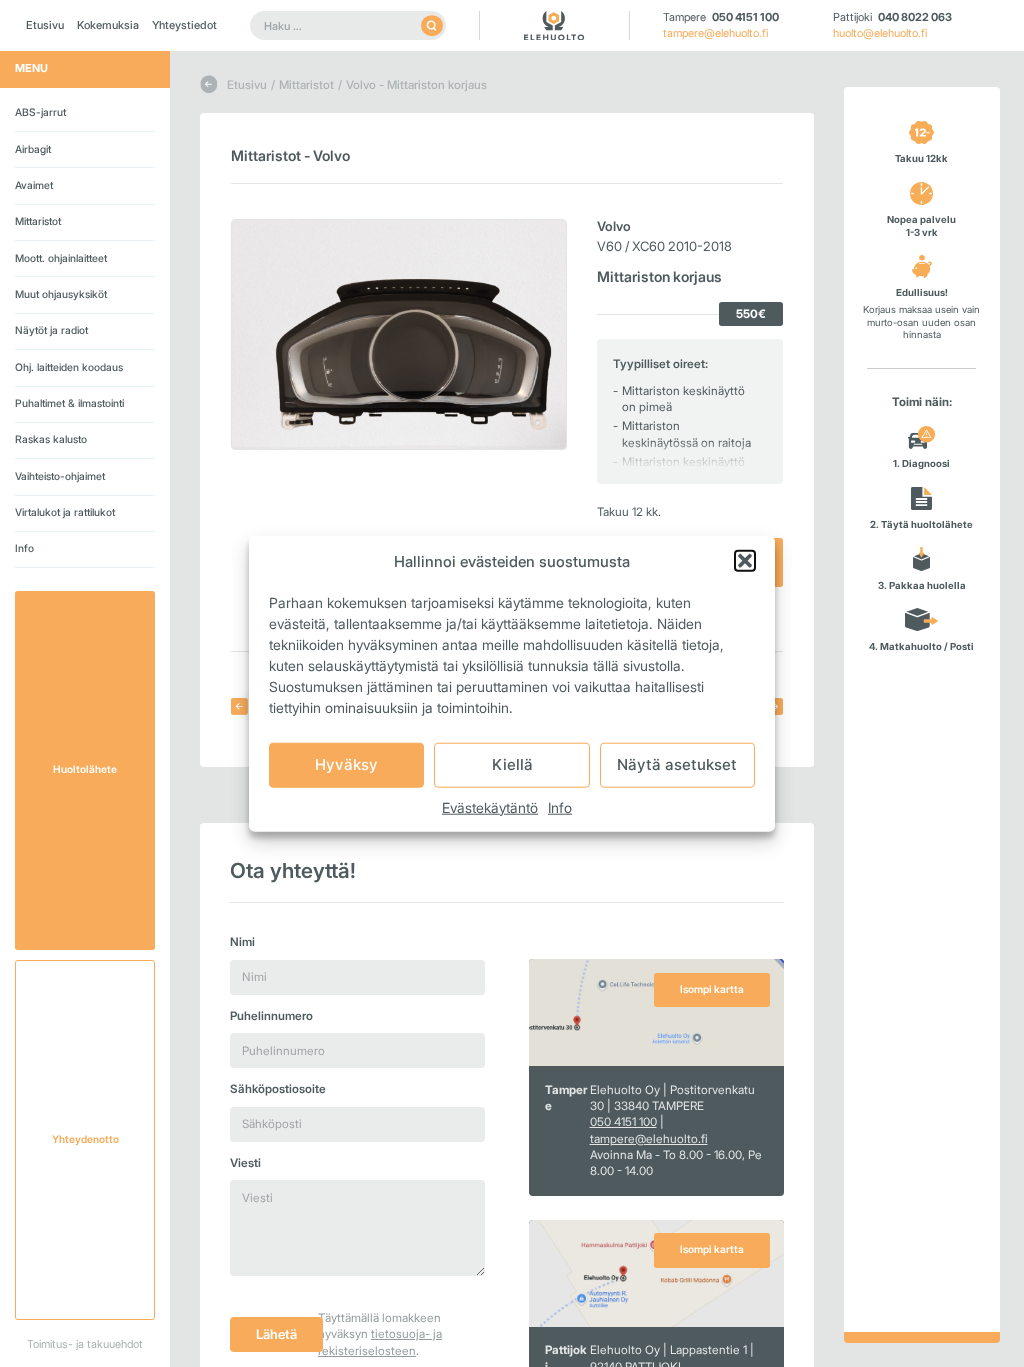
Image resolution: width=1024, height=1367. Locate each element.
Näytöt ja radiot (51, 330)
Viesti (245, 1163)
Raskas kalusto (51, 439)
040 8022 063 (915, 17)
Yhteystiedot (184, 25)
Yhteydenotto (85, 1139)
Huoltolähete (85, 769)
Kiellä (512, 764)
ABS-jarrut (40, 112)
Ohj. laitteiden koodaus (69, 367)
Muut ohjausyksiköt (61, 294)
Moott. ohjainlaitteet (61, 258)
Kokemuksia (108, 25)
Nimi (242, 942)
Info (560, 806)
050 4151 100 (745, 17)
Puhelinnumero (271, 1016)
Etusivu (45, 25)
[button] (745, 561)
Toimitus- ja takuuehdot (85, 1344)
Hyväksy (346, 764)
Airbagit (33, 149)
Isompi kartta (712, 989)
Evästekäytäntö (490, 806)
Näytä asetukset (677, 764)
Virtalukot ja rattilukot (65, 512)
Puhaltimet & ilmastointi (69, 403)
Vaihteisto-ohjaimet (60, 476)
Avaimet (34, 185)
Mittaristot (38, 221)
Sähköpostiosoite (278, 1089)
